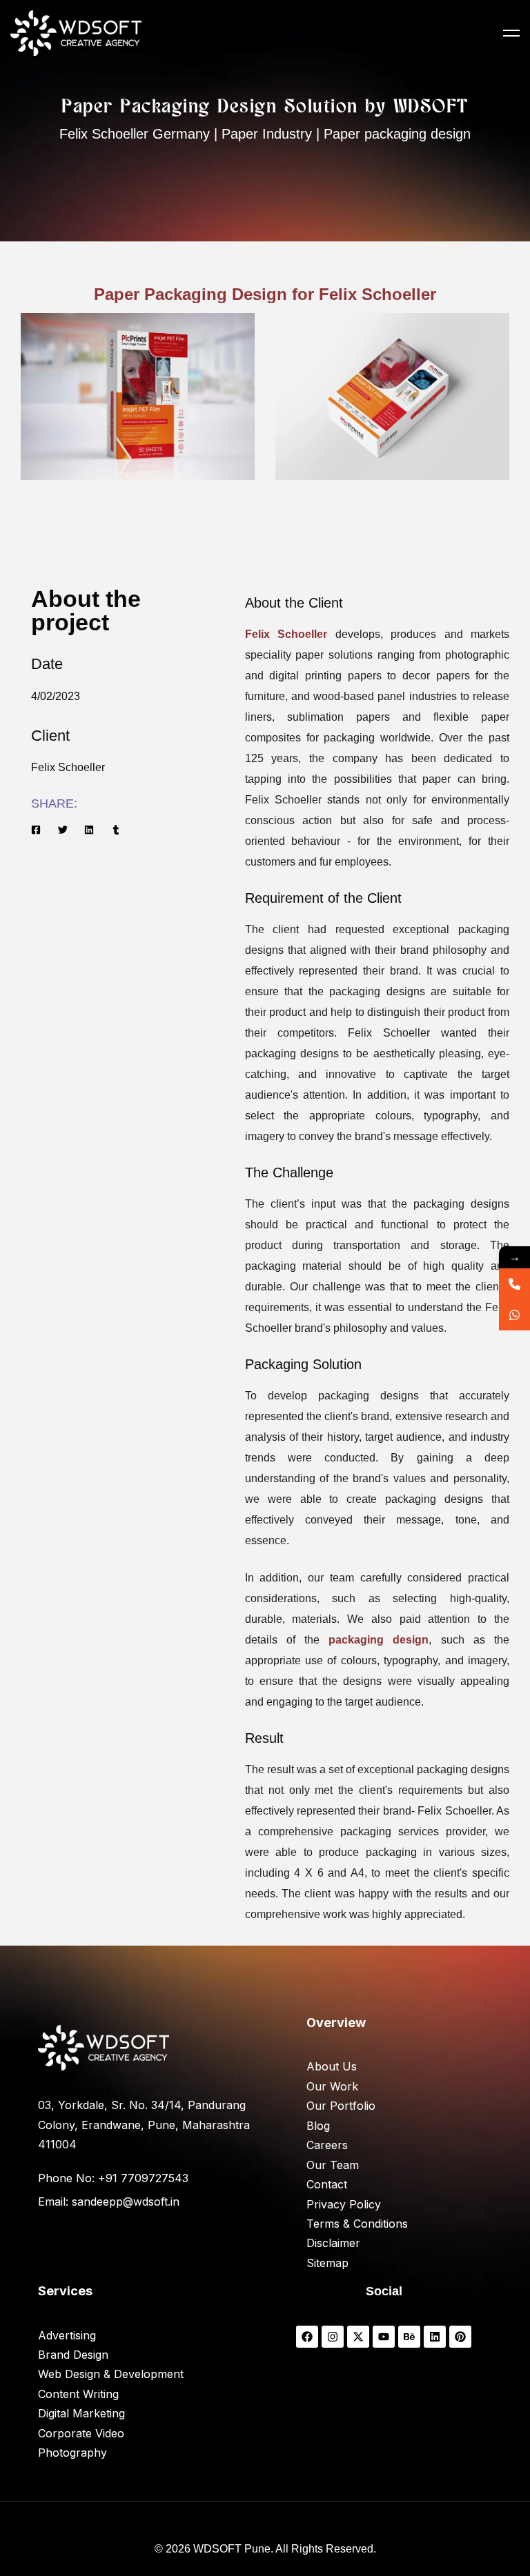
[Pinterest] (460, 2337)
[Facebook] (307, 2337)
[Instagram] (333, 2337)
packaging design (379, 1640)
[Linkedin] (435, 2337)
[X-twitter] (358, 2337)
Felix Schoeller (286, 634)
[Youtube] (384, 2337)
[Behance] (409, 2337)
